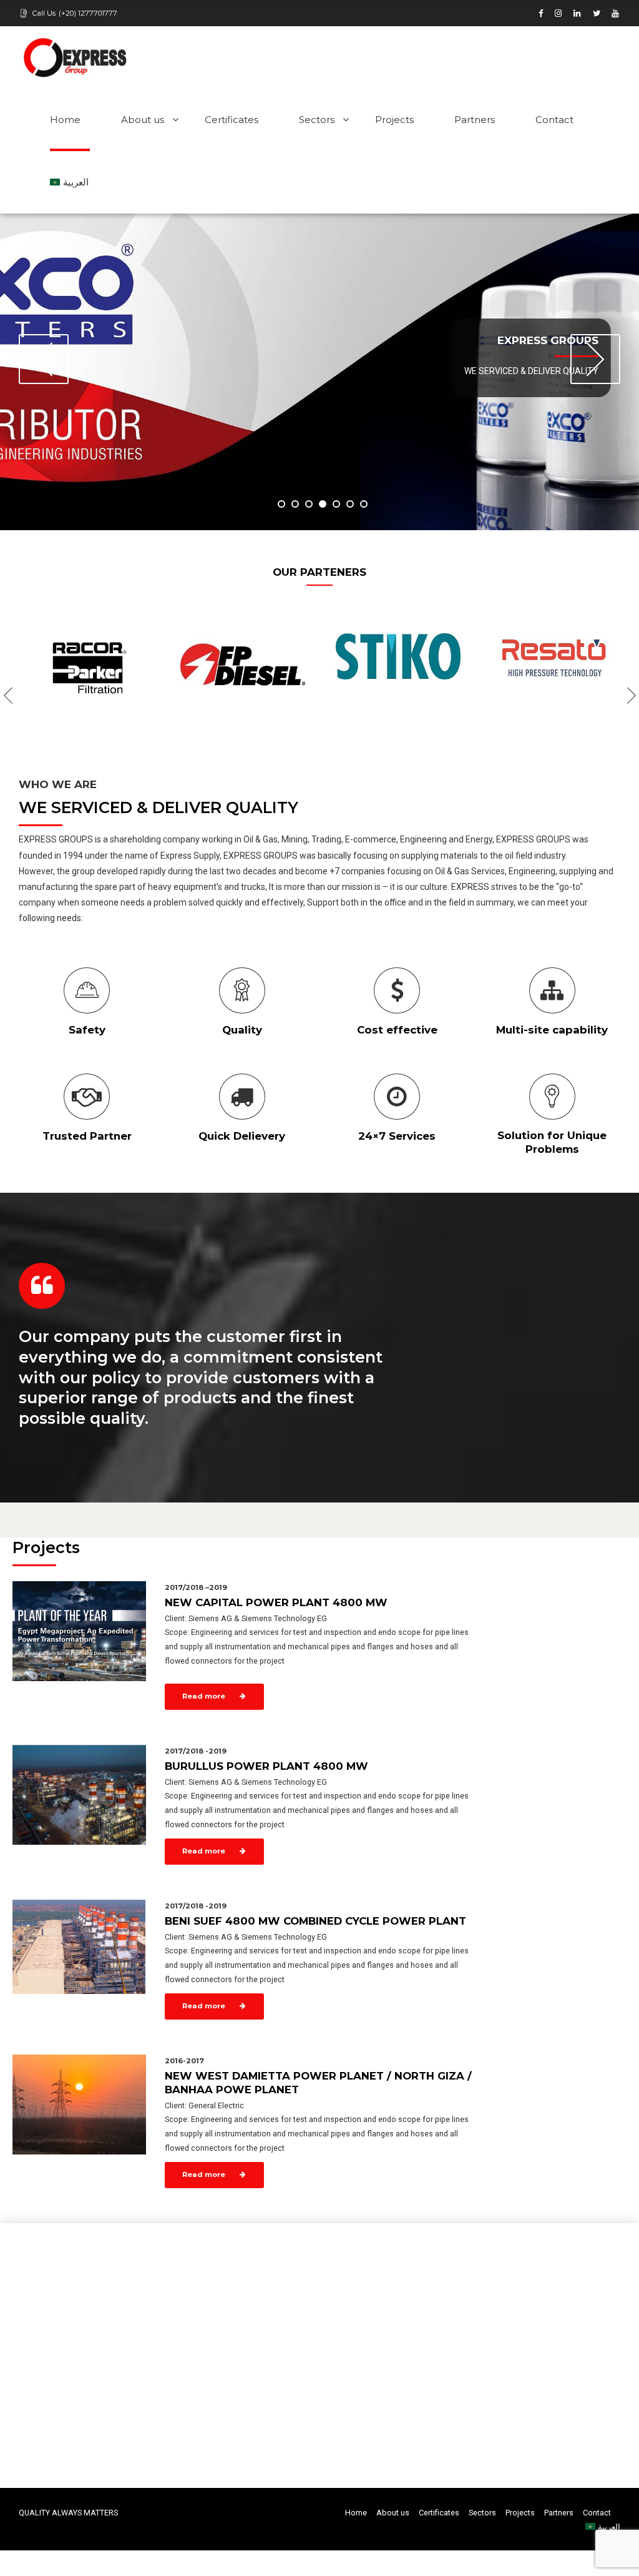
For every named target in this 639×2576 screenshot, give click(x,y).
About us (143, 120)
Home (65, 120)
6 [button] (350, 504)
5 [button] (336, 504)
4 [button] (323, 504)
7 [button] (364, 504)
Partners (475, 120)
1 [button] (281, 504)
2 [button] (295, 504)
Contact (554, 120)
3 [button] (309, 504)
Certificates (232, 120)
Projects (394, 120)
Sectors (317, 120)
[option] (319, 372)
